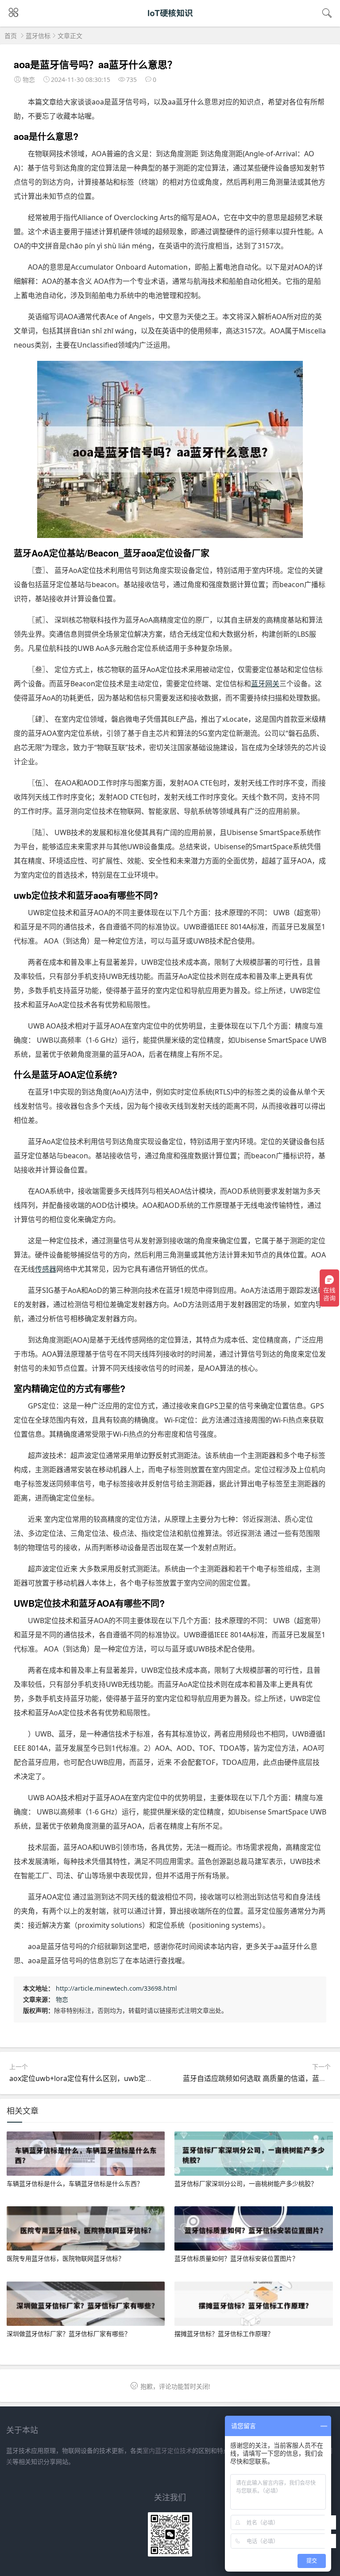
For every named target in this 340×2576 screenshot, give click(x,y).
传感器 (46, 1269)
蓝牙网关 (265, 684)
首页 (11, 36)
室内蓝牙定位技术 (167, 2450)
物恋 (62, 1999)
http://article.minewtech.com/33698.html (116, 1988)
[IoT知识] (170, 21)
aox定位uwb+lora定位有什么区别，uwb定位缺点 (88, 2078)
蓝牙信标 (38, 36)
